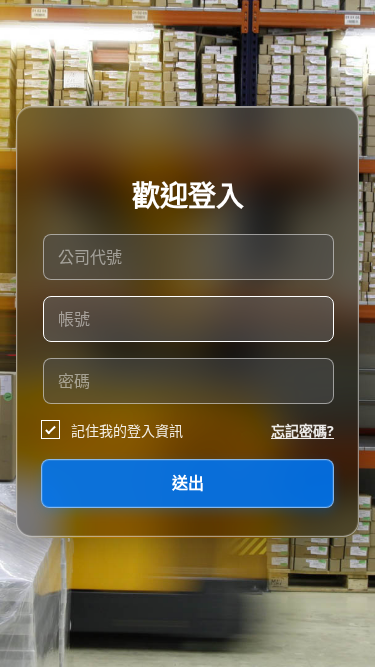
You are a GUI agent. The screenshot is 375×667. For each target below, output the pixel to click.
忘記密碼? (302, 430)
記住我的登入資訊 (127, 430)
